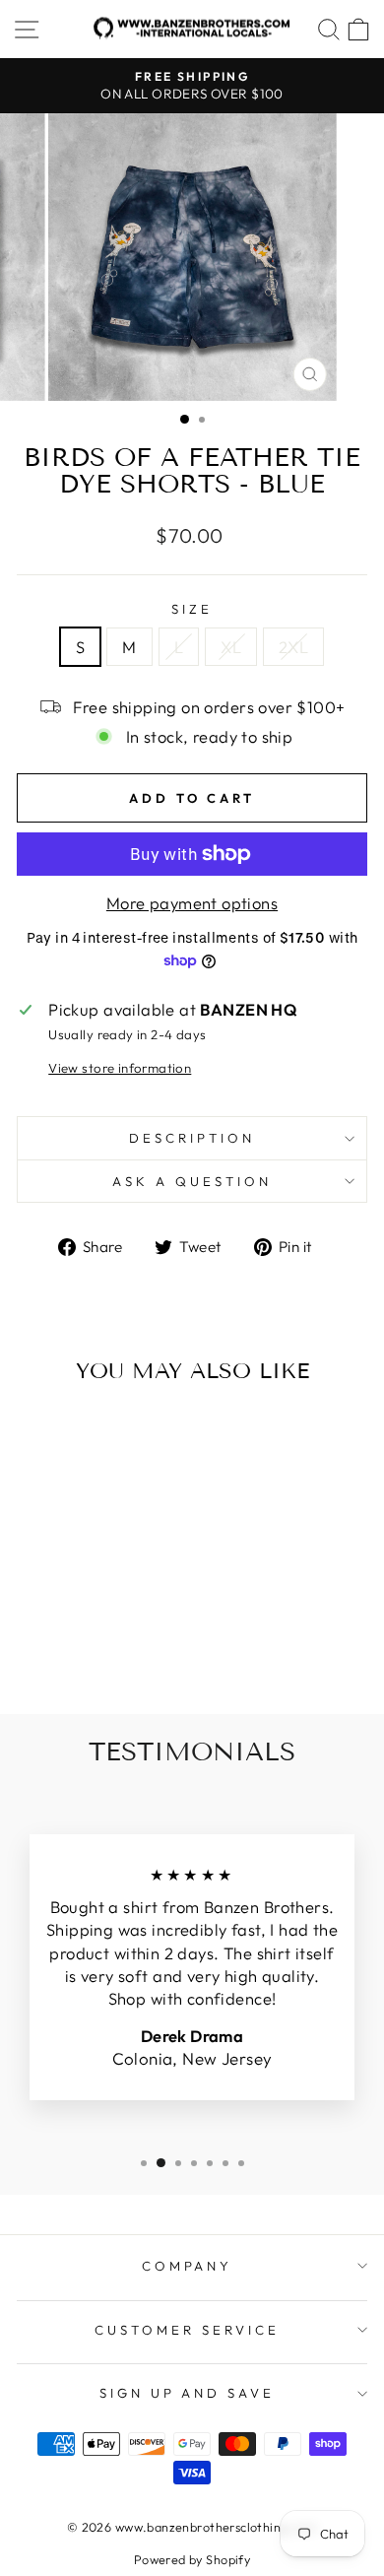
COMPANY (188, 2266)
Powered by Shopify (192, 2559)
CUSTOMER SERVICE (187, 2330)
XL (231, 647)
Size (192, 609)
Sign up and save (188, 2393)
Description (192, 1138)
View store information (120, 1068)
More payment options (192, 903)
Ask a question (192, 1181)
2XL (293, 647)
